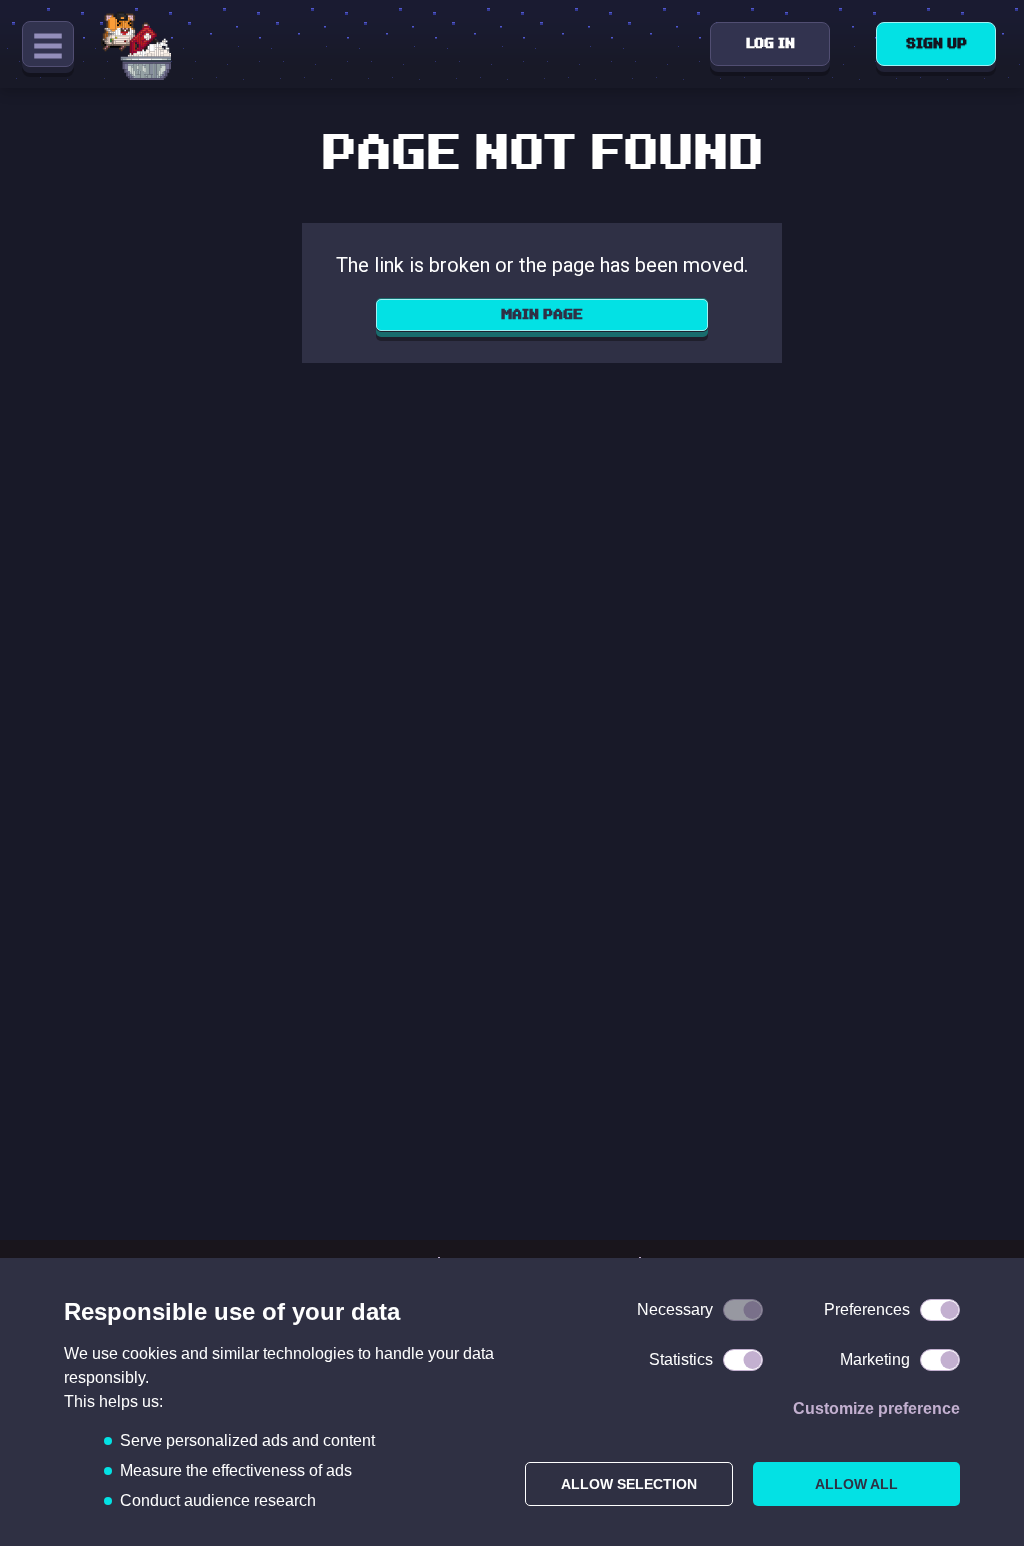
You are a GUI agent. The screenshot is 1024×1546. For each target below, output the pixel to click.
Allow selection (629, 1484)
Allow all (856, 1484)
